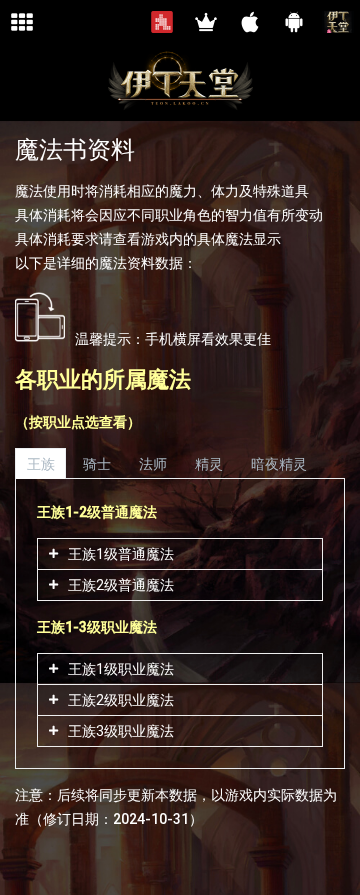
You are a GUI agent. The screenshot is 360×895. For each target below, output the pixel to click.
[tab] (40, 463)
